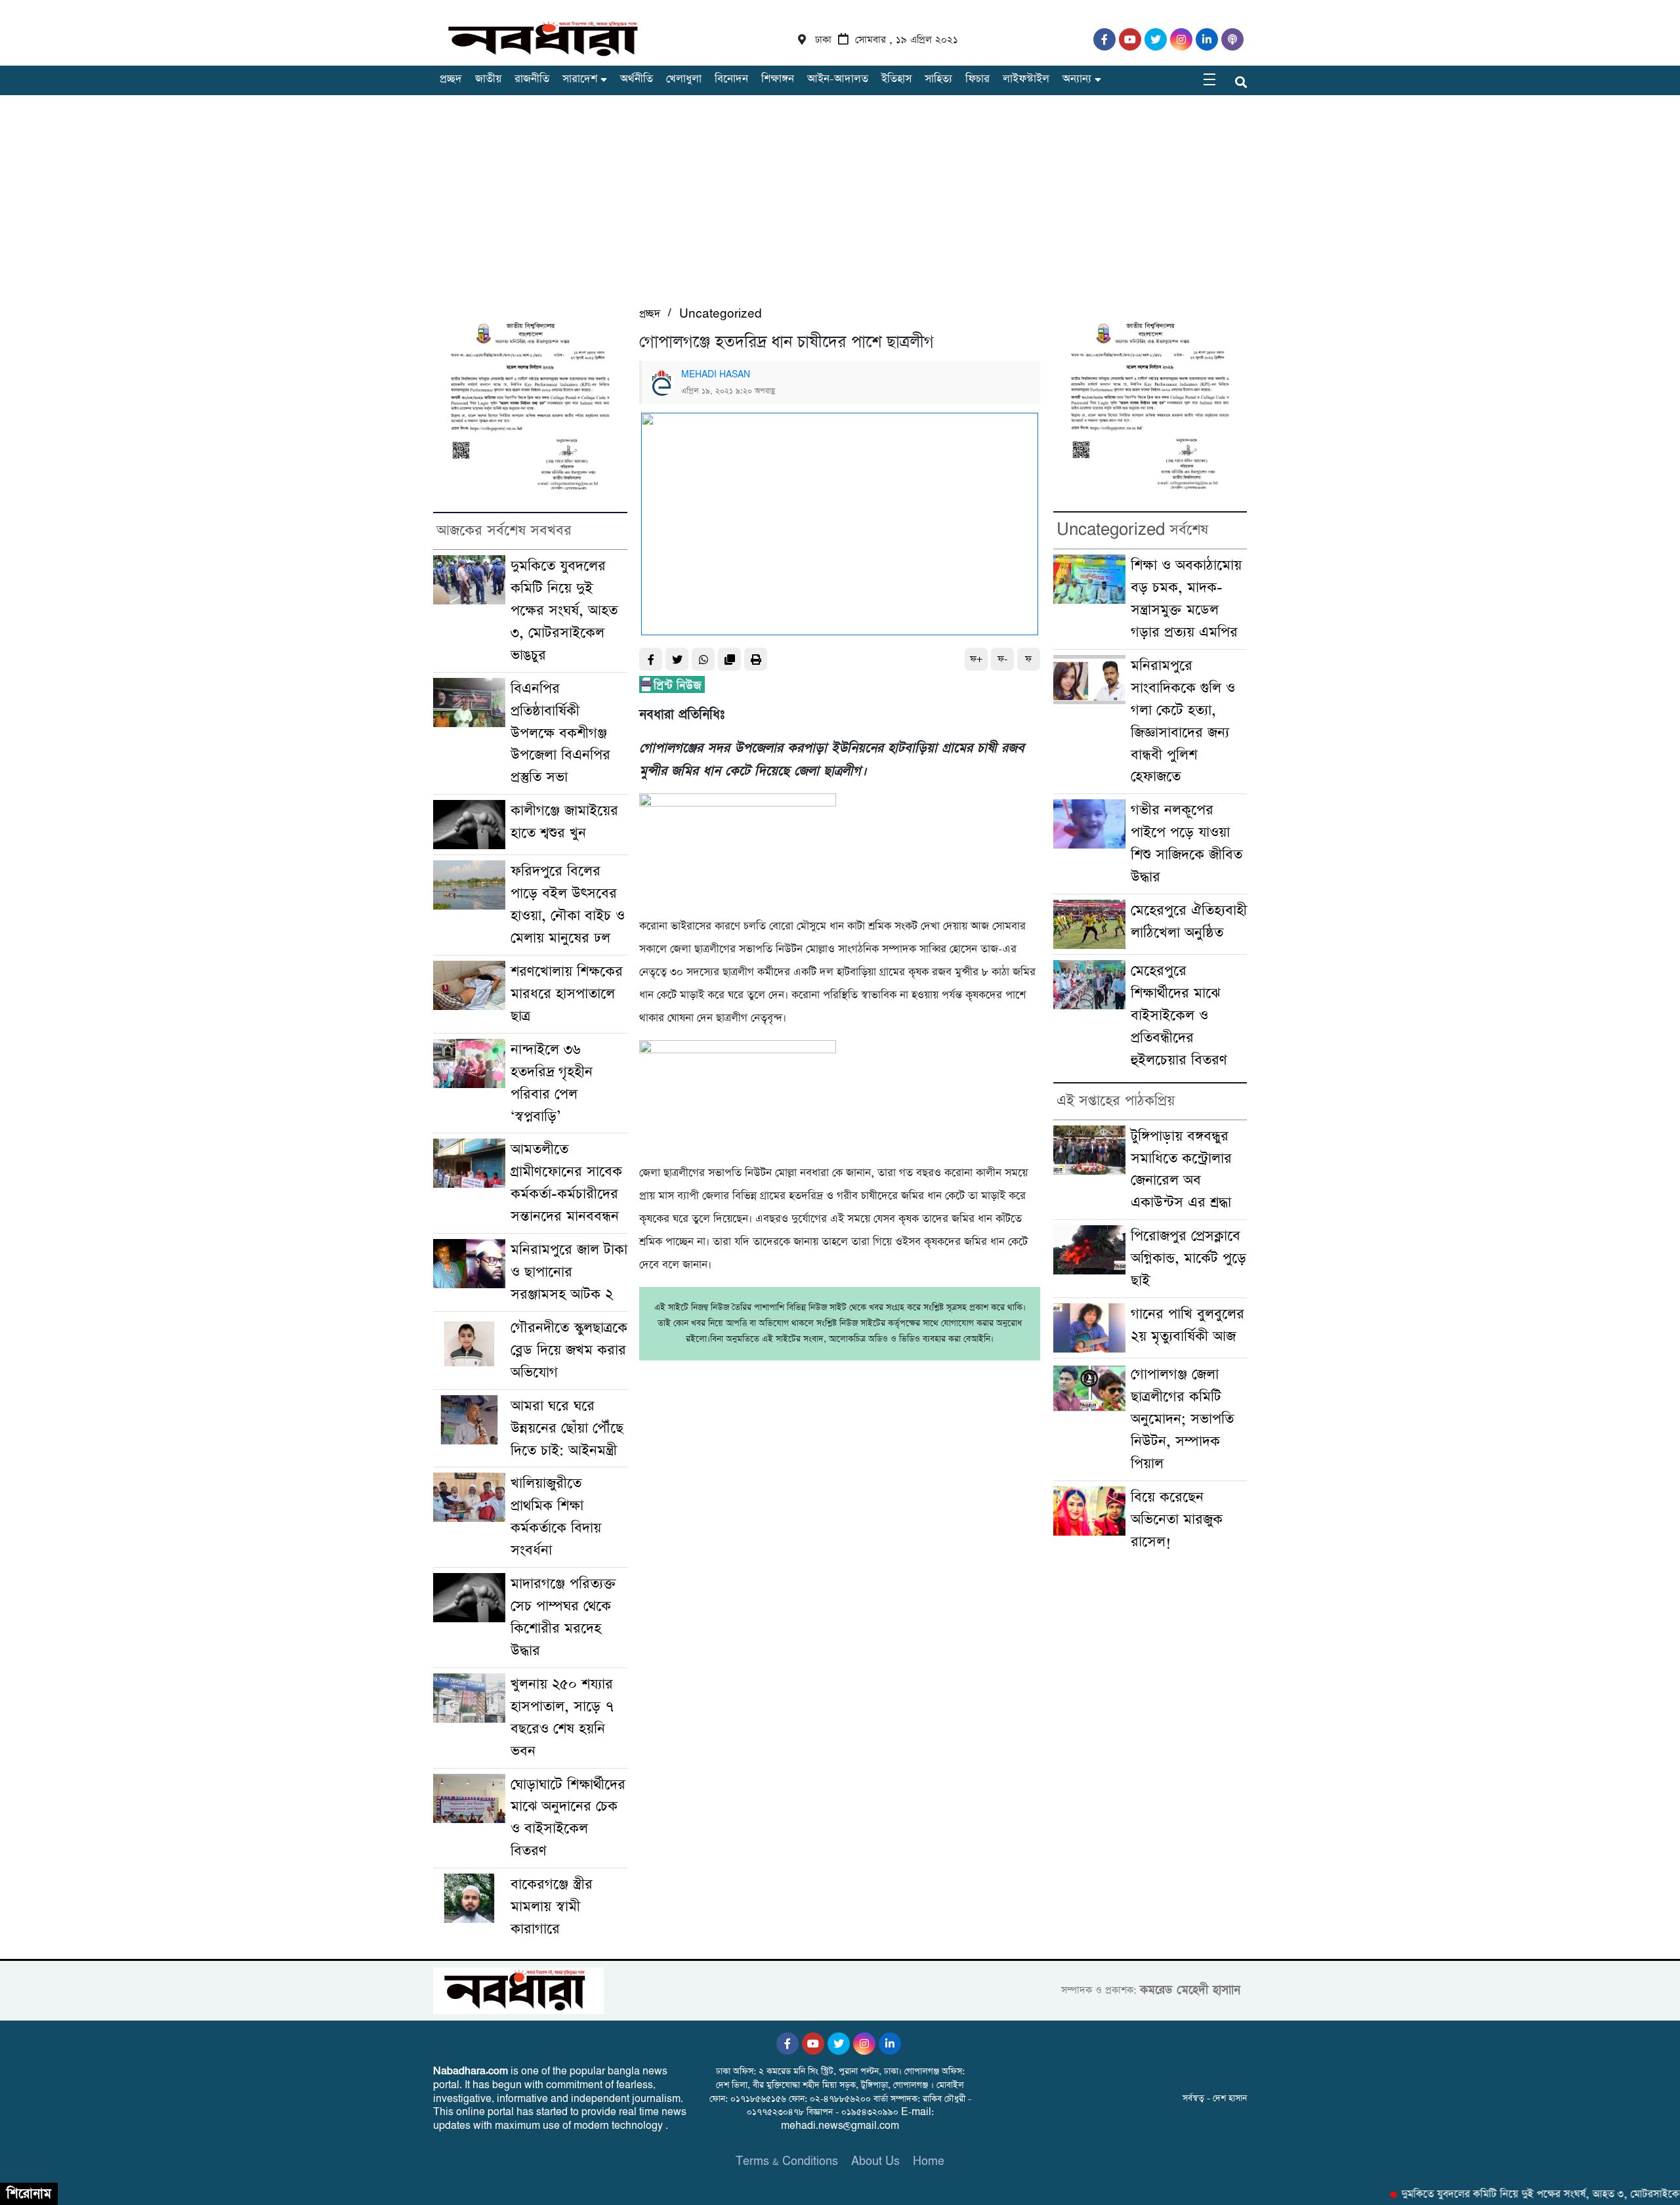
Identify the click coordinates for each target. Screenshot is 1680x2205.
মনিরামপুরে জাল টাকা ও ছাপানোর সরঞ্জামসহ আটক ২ (569, 1272)
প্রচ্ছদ (451, 79)
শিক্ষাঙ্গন (778, 79)
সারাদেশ (580, 79)
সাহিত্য (938, 79)
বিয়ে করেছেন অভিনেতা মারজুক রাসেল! (1177, 1520)
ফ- (1002, 659)
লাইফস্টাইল (1026, 79)
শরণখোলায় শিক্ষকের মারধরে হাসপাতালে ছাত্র (567, 994)
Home (929, 2161)
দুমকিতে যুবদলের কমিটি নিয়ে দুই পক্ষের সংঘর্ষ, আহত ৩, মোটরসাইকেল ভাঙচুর (564, 611)
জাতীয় (488, 79)
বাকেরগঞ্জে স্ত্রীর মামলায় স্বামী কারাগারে (552, 1907)
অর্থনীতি (637, 79)
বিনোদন (731, 79)
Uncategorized (721, 314)
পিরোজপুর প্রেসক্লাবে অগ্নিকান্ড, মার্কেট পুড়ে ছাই (1188, 1258)
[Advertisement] (840, 207)
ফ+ (976, 659)
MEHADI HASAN (716, 375)
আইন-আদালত (838, 79)
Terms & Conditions (787, 2161)
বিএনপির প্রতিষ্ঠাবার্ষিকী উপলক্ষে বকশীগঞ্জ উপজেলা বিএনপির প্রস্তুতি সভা (560, 733)
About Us (875, 2161)
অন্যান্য (1077, 79)
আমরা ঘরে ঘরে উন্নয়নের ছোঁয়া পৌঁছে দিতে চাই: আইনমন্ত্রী (567, 1428)
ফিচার (977, 79)
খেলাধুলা (684, 79)
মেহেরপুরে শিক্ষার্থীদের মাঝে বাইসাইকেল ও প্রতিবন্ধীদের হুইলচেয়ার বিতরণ (1179, 1016)
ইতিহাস (896, 79)
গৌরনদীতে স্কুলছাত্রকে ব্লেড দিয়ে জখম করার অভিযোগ (569, 1350)
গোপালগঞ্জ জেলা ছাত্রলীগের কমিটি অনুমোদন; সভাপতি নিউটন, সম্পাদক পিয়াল (1182, 1419)
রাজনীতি (532, 79)
